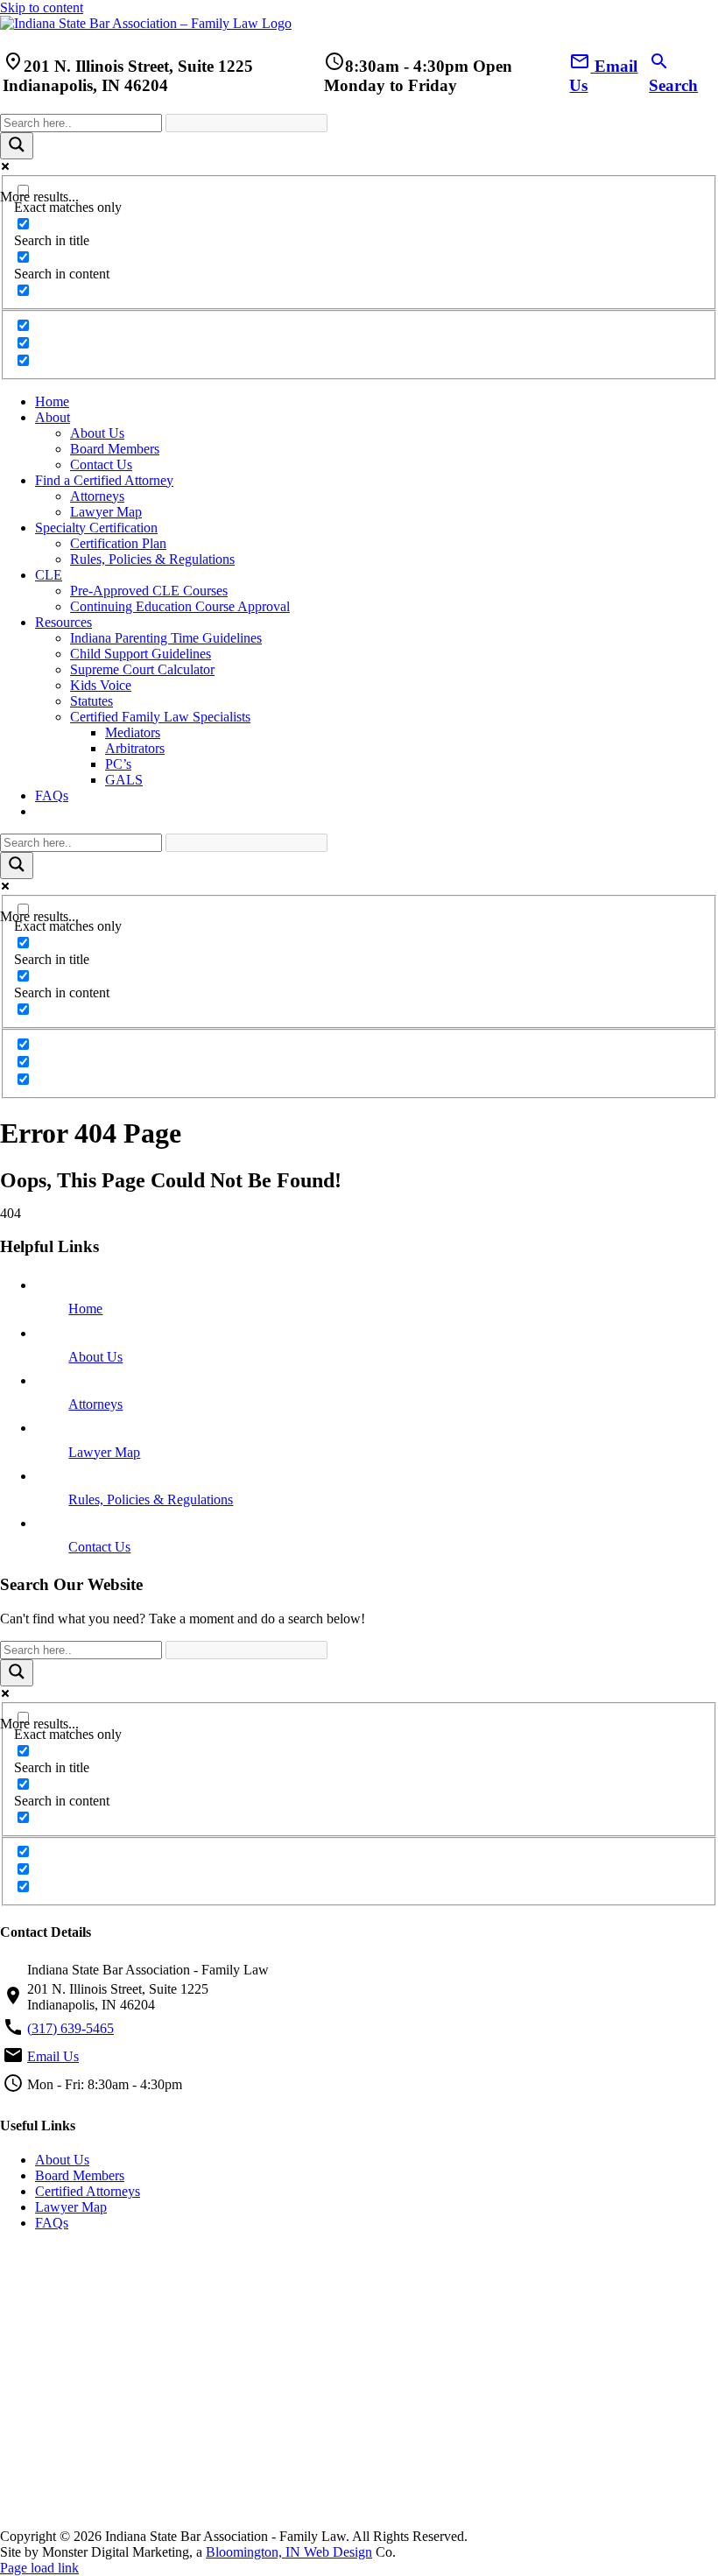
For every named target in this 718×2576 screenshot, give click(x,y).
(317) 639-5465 (70, 2028)
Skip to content (42, 7)
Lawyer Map (104, 1452)
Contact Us (99, 1547)
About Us (95, 1357)
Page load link (39, 2568)
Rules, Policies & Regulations (151, 1499)
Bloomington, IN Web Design (289, 2552)
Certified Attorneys (88, 2191)
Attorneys (95, 1404)
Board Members (80, 2175)
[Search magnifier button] (17, 146)
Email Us (53, 2056)
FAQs (52, 2223)
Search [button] (673, 76)
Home (85, 1309)
